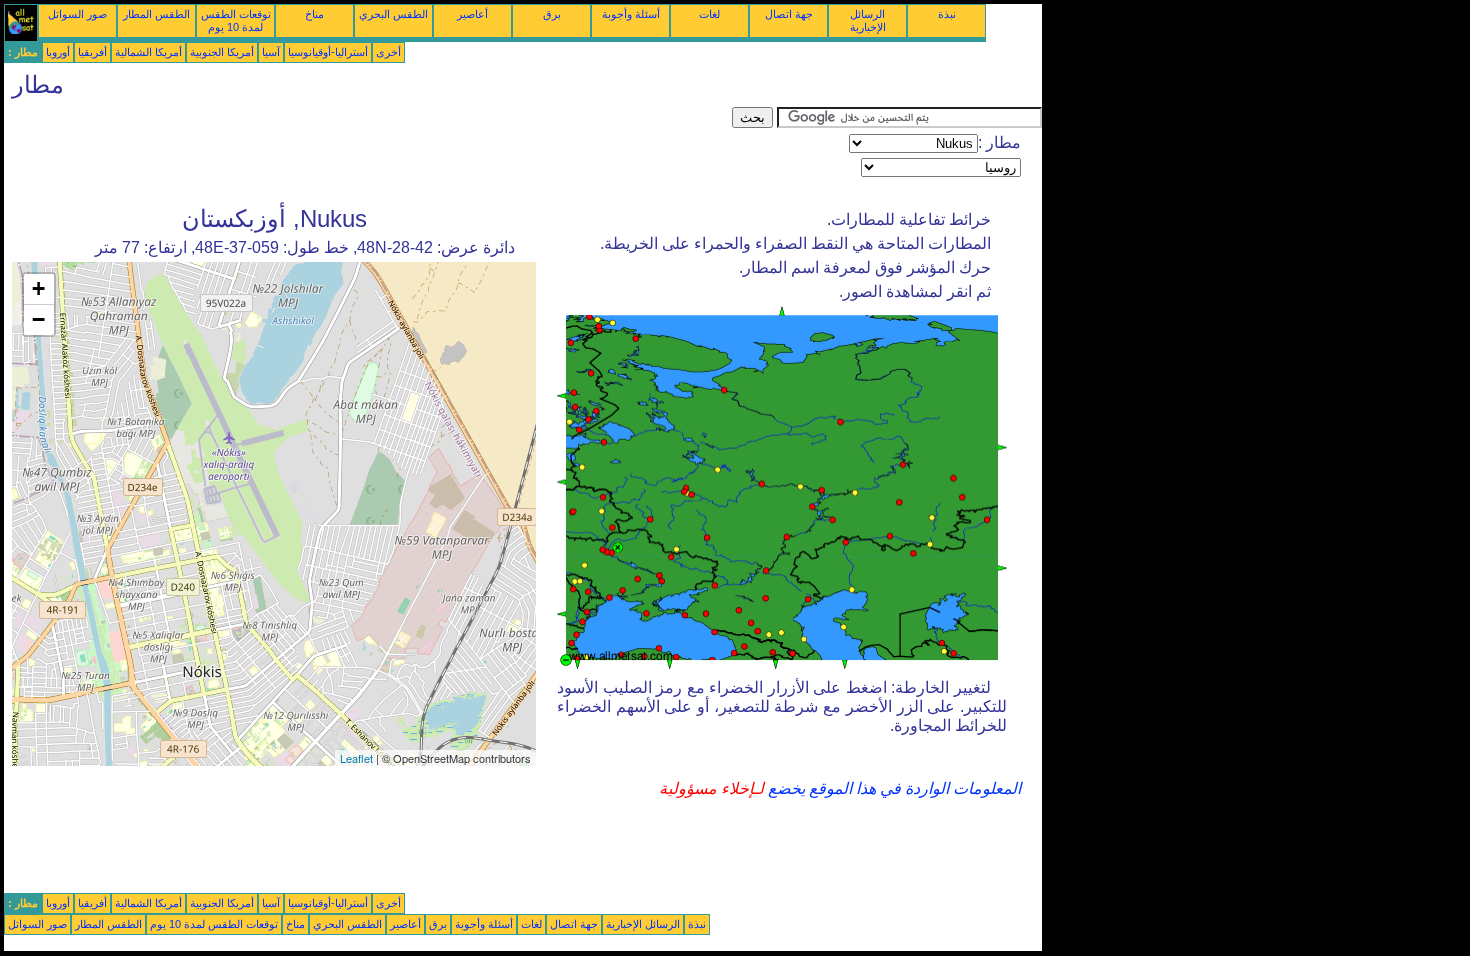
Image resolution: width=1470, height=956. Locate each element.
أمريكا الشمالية (148, 52)
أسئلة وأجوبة (631, 14)
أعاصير (472, 14)
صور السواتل (77, 14)
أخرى (388, 52)
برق (552, 14)
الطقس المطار (156, 14)
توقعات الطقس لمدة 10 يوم (236, 20)
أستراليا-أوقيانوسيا (328, 52)
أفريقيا (92, 52)
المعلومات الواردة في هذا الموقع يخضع (892, 788)
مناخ (314, 14)
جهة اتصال (789, 14)
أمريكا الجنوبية (222, 52)
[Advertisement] (368, 152)
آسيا (271, 52)
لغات (709, 14)
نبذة (947, 14)
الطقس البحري (393, 14)
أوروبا (58, 52)
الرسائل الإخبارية (868, 20)
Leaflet (356, 758)
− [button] (38, 319)
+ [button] (38, 288)
